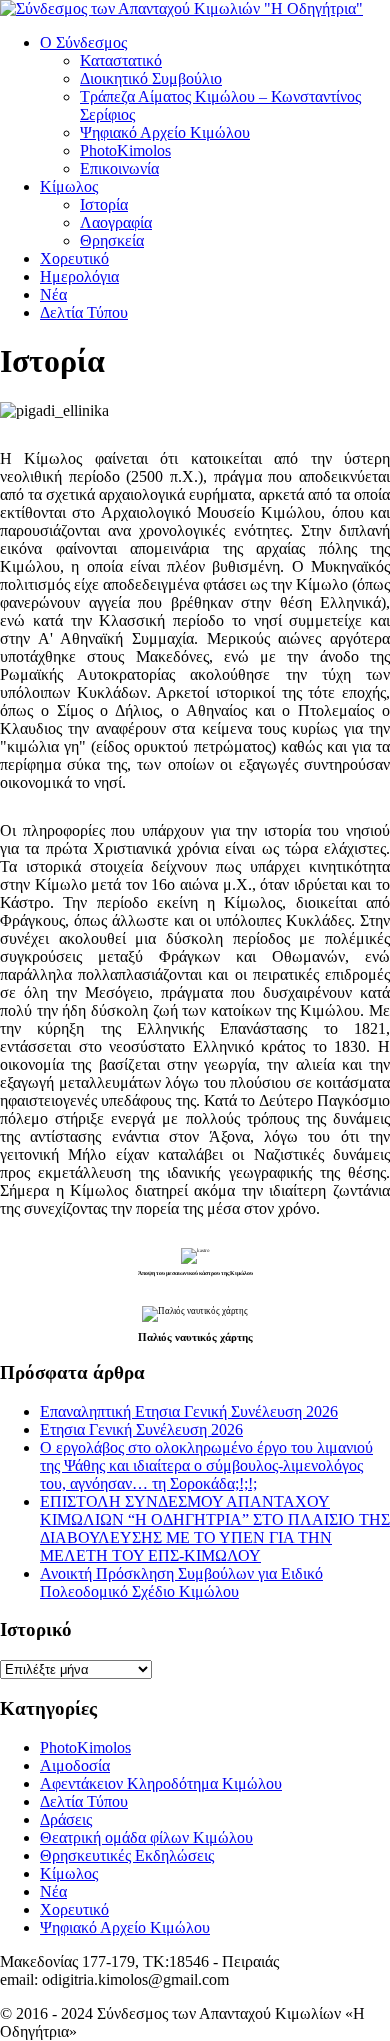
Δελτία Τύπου (84, 312)
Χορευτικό (74, 258)
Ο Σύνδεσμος (83, 42)
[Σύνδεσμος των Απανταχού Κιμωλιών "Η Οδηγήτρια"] (181, 8)
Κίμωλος (69, 186)
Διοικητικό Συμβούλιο (151, 78)
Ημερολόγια (79, 276)
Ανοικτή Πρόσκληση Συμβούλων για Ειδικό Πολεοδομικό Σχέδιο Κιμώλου (181, 1582)
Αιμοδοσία (75, 1765)
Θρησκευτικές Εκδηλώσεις (127, 1855)
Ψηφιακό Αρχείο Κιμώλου (165, 132)
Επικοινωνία (119, 168)
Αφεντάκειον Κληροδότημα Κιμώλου (161, 1783)
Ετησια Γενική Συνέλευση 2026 (141, 1429)
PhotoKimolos (125, 150)
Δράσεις (66, 1819)
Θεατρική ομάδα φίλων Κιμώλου (146, 1837)
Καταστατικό (121, 60)
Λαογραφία (116, 222)
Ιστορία (104, 204)
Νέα (53, 294)
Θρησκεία (112, 240)
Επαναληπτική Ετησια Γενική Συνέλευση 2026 (189, 1411)
